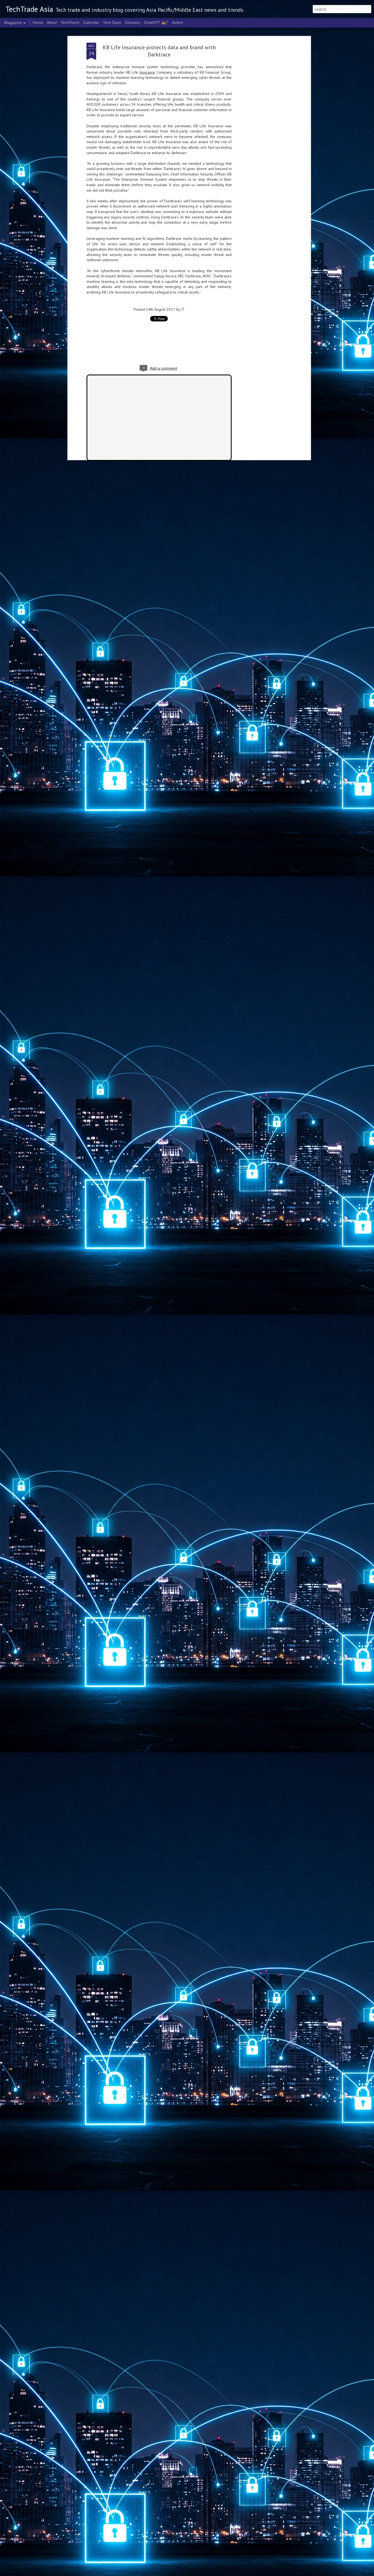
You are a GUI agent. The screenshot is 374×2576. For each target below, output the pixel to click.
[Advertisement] (262, 129)
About (52, 22)
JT (183, 309)
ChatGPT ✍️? (156, 22)
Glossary (133, 22)
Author (178, 22)
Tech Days (112, 22)
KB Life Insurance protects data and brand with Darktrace (159, 51)
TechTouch (70, 22)
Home (38, 22)
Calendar (91, 22)
